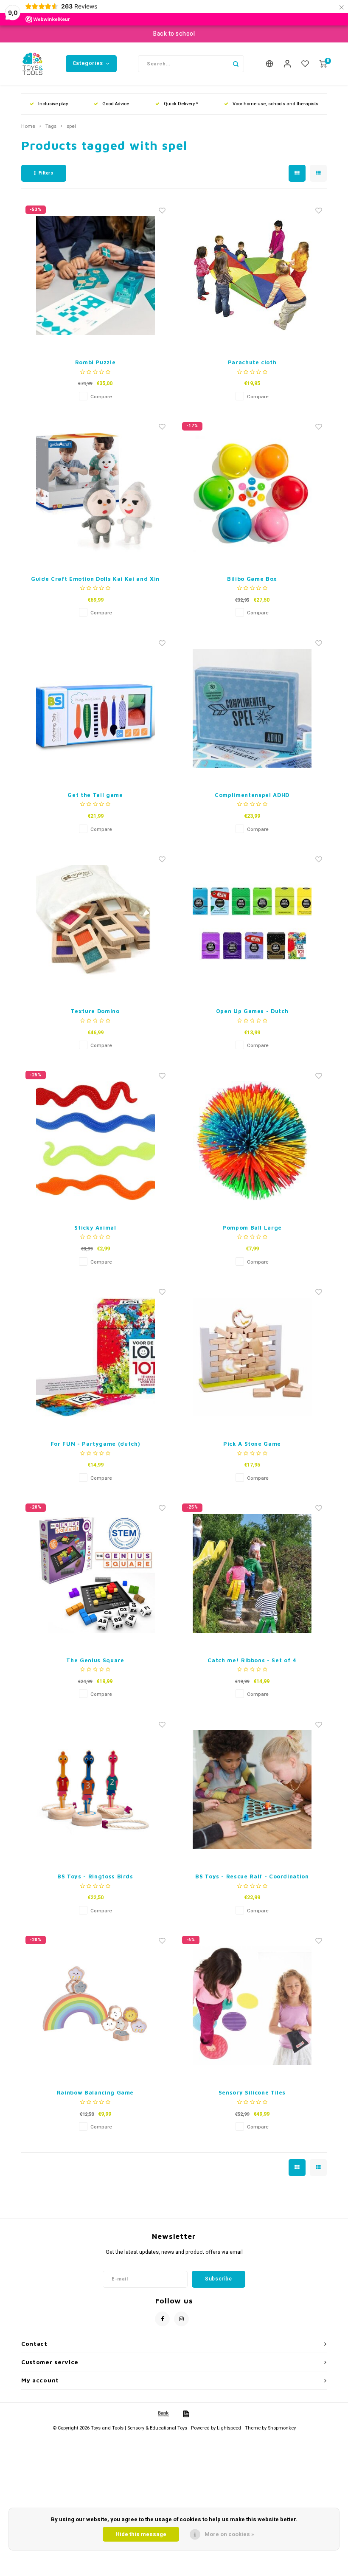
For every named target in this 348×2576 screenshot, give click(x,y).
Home (28, 127)
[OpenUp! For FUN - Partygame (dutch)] (95, 1357)
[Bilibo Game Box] (252, 492)
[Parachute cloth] (252, 276)
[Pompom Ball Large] (252, 1141)
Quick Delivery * (181, 104)
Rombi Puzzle (95, 362)
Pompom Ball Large (252, 1227)
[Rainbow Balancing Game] (95, 2006)
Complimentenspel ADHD (252, 795)
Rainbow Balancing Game (95, 2092)
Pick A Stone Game (252, 1444)
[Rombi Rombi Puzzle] (95, 276)
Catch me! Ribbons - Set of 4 (252, 1660)
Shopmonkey (282, 2428)
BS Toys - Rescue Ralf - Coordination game (252, 1877)
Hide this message (141, 2534)
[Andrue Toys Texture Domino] (95, 924)
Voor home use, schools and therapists (275, 104)
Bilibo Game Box (252, 579)
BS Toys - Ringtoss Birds (95, 1876)
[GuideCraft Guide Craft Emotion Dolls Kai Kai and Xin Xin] (95, 492)
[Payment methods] (163, 2414)
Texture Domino (95, 1011)
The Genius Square (95, 1660)
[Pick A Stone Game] (252, 1357)
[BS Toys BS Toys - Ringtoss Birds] (95, 1790)
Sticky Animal (95, 1227)
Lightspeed (229, 2428)
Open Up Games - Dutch (252, 1011)
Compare (101, 397)
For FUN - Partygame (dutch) (95, 1444)
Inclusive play (53, 104)
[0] (323, 64)
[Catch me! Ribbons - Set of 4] (252, 1574)
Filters (46, 173)
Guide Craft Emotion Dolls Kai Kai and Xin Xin (95, 579)
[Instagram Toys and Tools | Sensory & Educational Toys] (181, 2319)
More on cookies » (229, 2534)
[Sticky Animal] (95, 1141)
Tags (51, 127)
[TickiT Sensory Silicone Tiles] (252, 2006)
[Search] (236, 64)
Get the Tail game (95, 795)
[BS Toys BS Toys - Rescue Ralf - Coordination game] (252, 1790)
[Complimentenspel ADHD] (252, 708)
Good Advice (116, 104)
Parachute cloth (252, 362)
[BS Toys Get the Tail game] (95, 708)
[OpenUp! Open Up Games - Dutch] (252, 924)
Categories (88, 63)
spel (71, 127)
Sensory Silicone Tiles (252, 2092)
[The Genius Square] (95, 1574)
